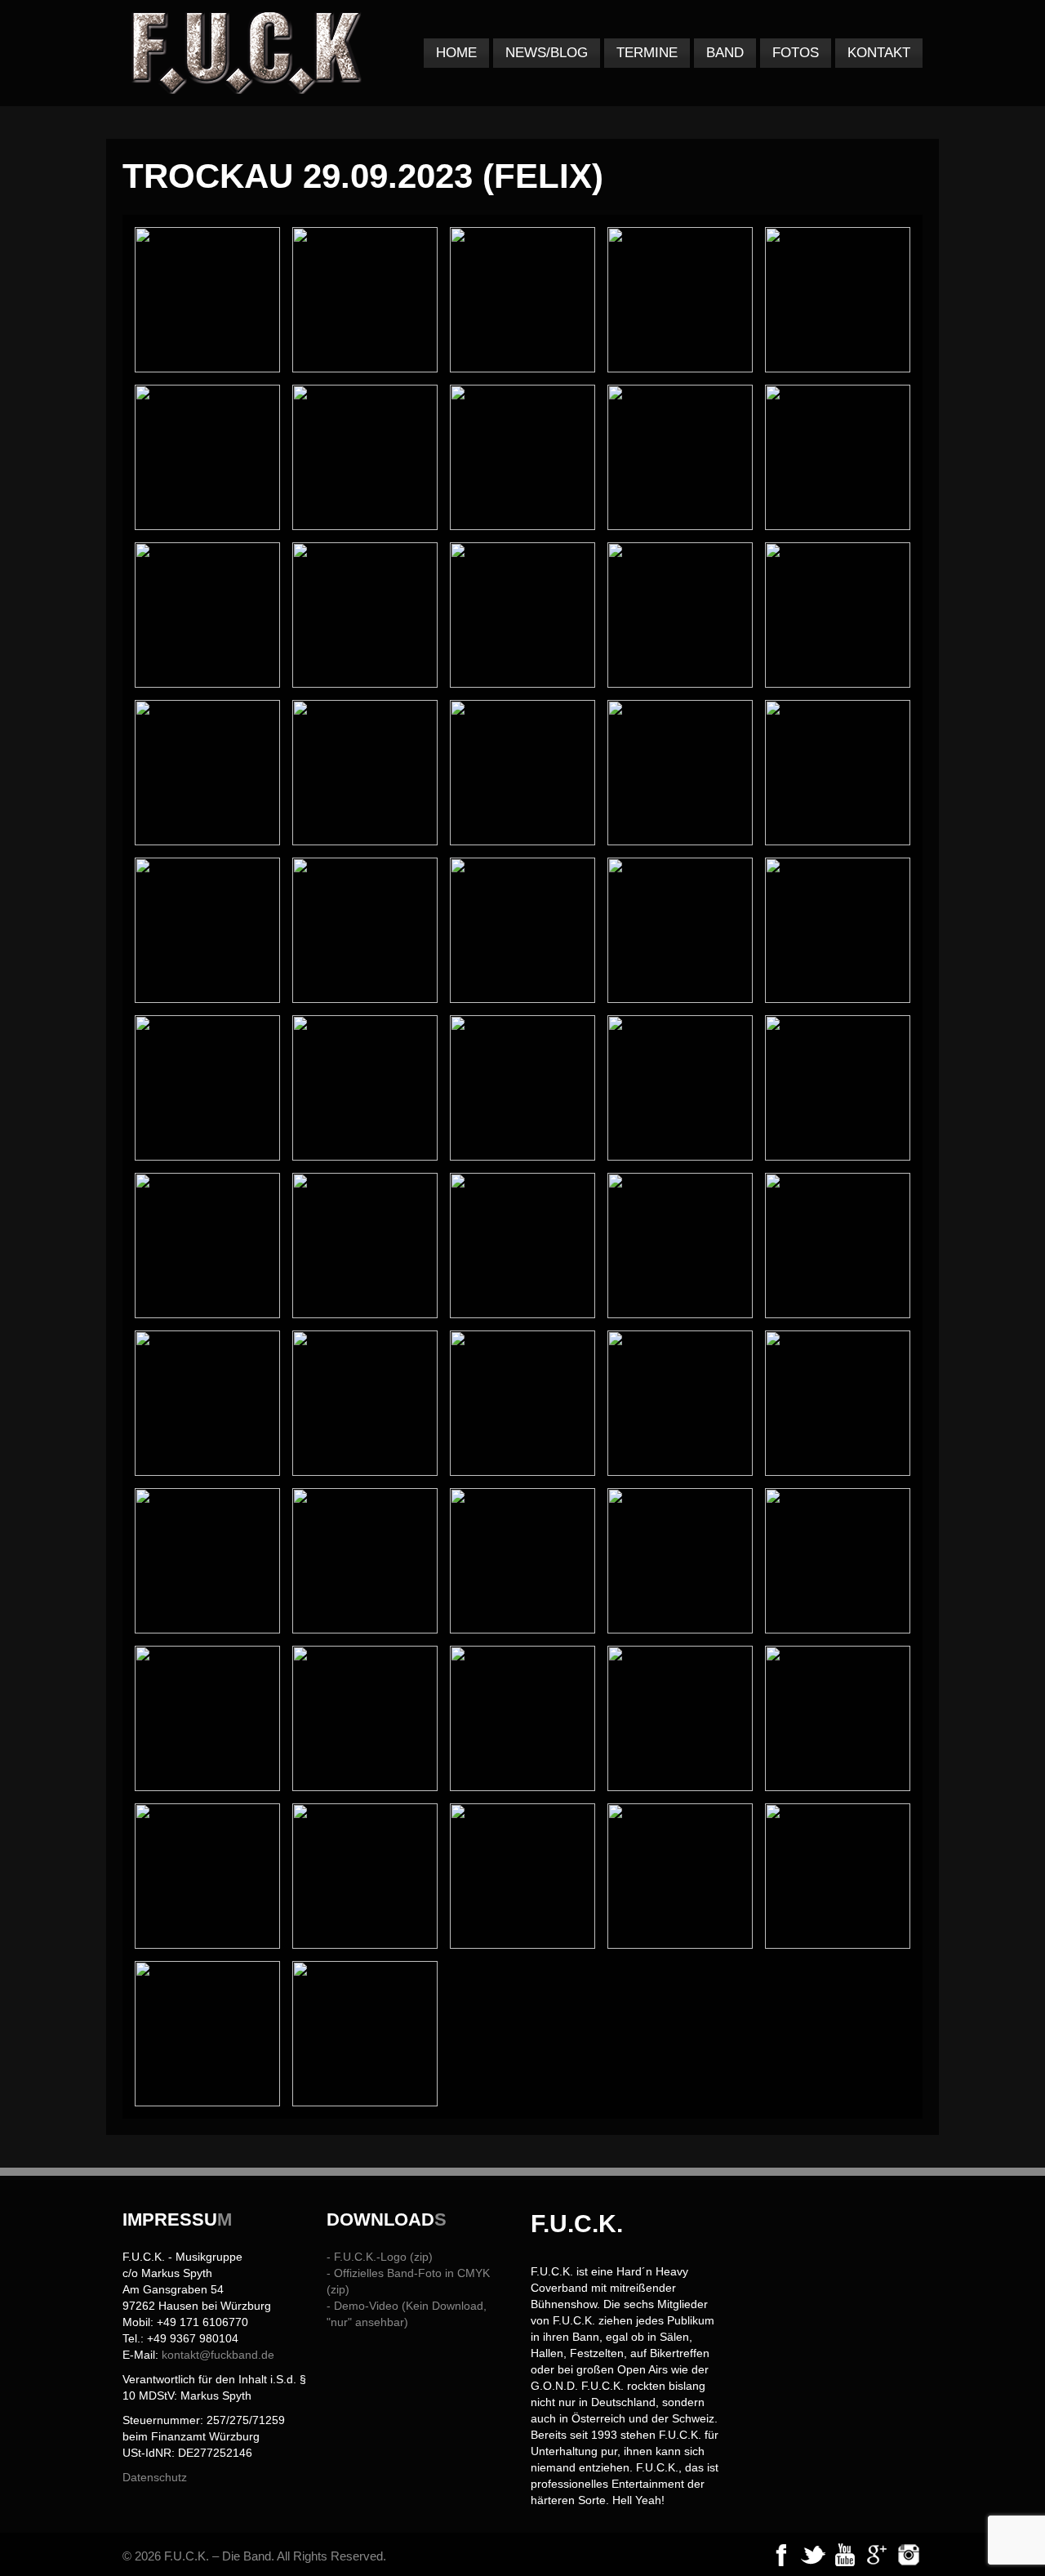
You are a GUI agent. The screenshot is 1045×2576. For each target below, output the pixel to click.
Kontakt (879, 53)
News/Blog (547, 53)
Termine (647, 53)
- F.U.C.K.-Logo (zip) (380, 2257)
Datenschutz (155, 2477)
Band (725, 53)
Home (456, 53)
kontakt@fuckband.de (218, 2355)
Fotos (796, 53)
